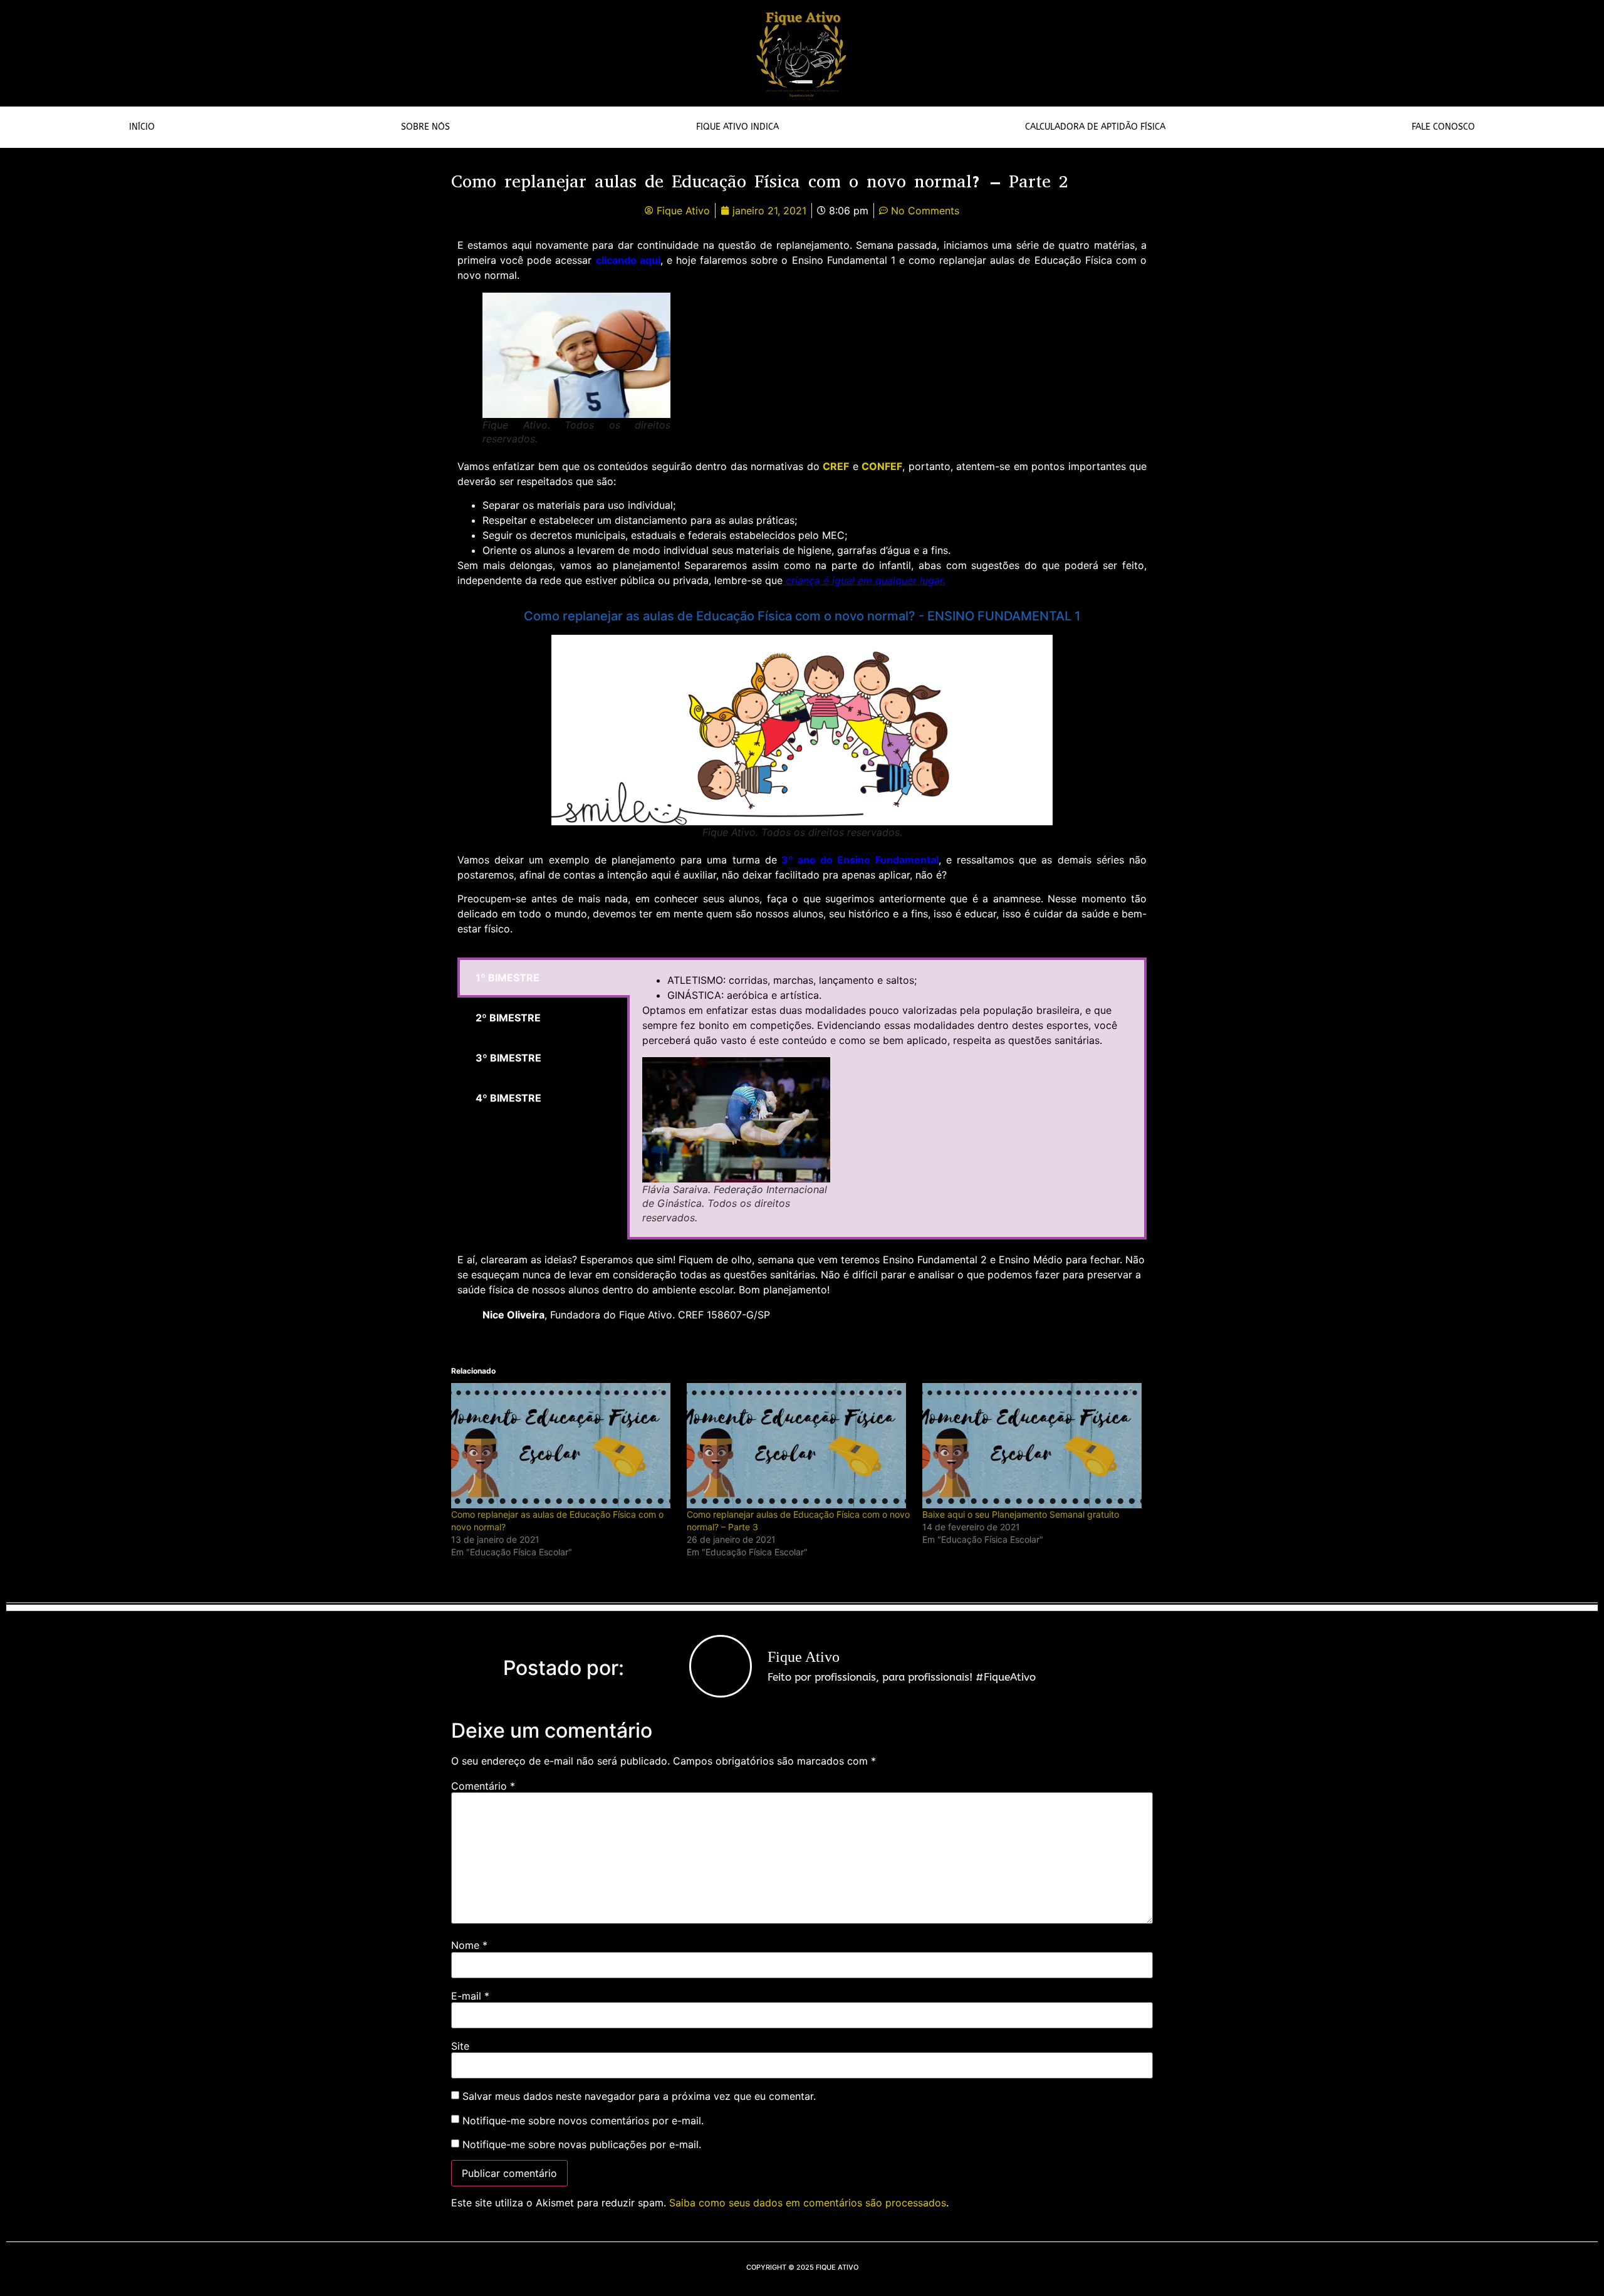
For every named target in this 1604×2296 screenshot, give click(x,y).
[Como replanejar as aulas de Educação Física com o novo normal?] (563, 1446)
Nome (469, 1945)
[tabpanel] (887, 1098)
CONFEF (882, 466)
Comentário (483, 1786)
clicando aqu (627, 260)
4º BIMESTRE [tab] (508, 1098)
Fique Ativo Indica (737, 127)
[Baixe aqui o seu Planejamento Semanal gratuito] (1034, 1446)
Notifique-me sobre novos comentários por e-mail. (583, 2121)
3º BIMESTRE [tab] (508, 1058)
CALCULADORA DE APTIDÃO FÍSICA (1095, 127)
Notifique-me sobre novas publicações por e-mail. (582, 2144)
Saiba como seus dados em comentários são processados (808, 2203)
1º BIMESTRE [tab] (508, 978)
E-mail (470, 1996)
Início (142, 127)
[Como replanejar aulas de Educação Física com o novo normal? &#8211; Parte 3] (798, 1446)
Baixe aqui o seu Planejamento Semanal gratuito (1021, 1514)
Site (460, 2046)
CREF (836, 466)
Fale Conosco (1443, 127)
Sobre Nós (425, 127)
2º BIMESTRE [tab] (508, 1018)
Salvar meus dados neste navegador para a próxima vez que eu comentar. (639, 2096)
